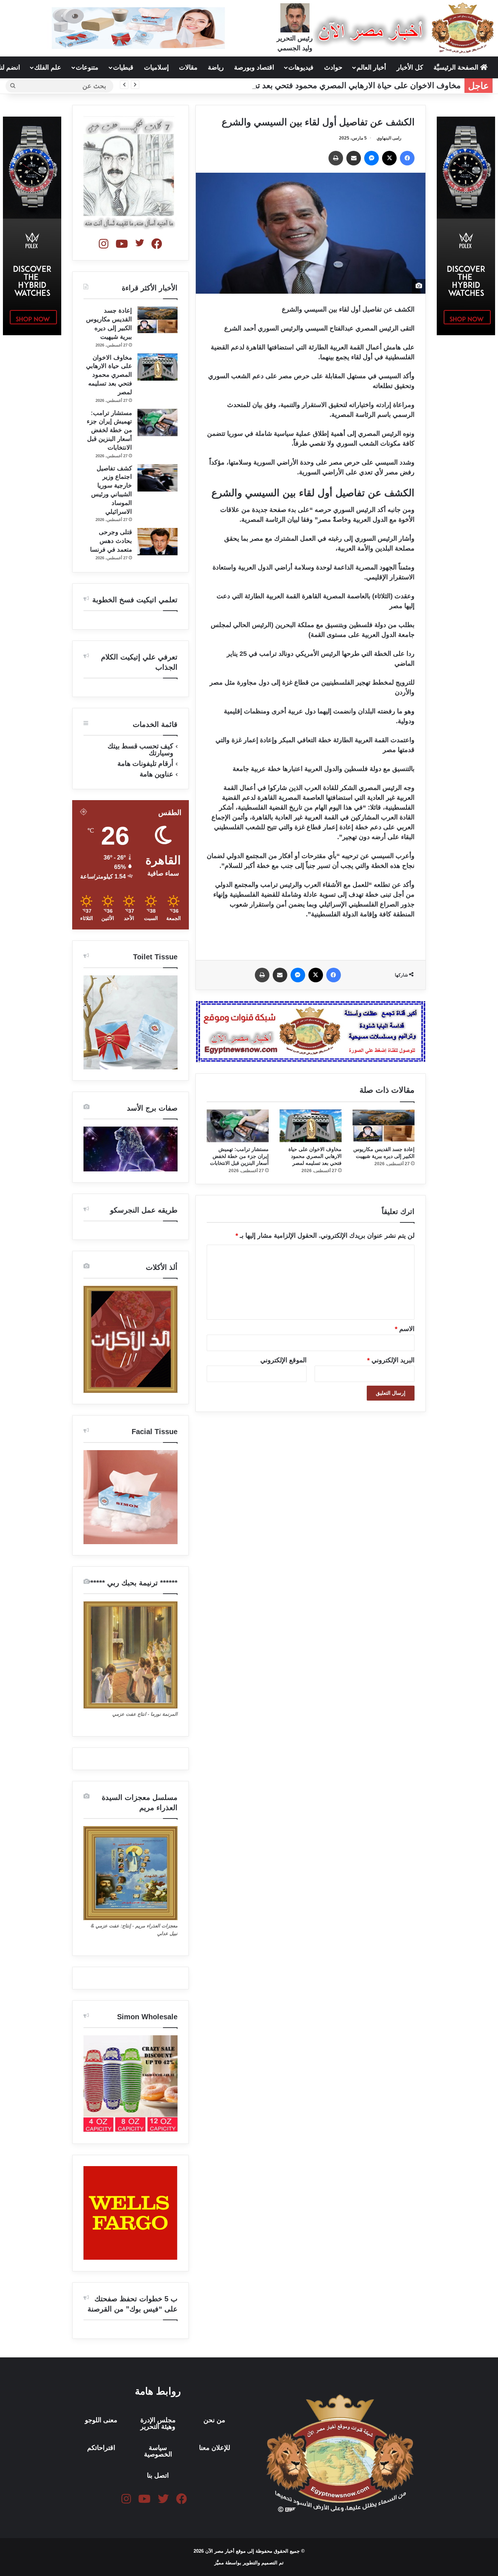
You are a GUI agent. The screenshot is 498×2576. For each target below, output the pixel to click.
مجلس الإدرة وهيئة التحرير (158, 2423)
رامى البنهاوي (389, 138)
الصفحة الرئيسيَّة (457, 67)
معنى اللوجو (101, 2420)
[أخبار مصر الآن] (405, 28)
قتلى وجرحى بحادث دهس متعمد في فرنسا (111, 541)
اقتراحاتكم (101, 2448)
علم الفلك (48, 67)
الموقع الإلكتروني (283, 1360)
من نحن (214, 2420)
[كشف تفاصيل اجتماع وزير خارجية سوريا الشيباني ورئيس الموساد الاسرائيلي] (157, 478)
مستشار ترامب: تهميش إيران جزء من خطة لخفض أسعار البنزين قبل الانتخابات (239, 1156)
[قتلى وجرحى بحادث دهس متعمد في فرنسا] (157, 542)
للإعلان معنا (215, 2448)
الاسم (405, 1329)
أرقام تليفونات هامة (145, 764)
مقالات (188, 67)
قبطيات (123, 67)
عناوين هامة (156, 774)
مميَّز (220, 2563)
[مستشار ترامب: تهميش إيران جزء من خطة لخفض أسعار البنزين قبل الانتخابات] (238, 1126)
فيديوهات (301, 67)
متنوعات (87, 67)
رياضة (216, 67)
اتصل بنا (158, 2475)
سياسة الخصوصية (158, 2451)
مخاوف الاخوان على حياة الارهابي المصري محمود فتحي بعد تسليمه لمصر (338, 85)
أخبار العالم (371, 67)
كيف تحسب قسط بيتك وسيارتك (140, 749)
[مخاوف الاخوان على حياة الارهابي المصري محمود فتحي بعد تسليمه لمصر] (311, 1126)
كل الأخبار (410, 67)
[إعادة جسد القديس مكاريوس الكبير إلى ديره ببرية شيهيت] (384, 1126)
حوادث (333, 67)
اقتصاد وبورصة (254, 67)
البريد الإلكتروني (391, 1360)
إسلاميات (156, 67)
